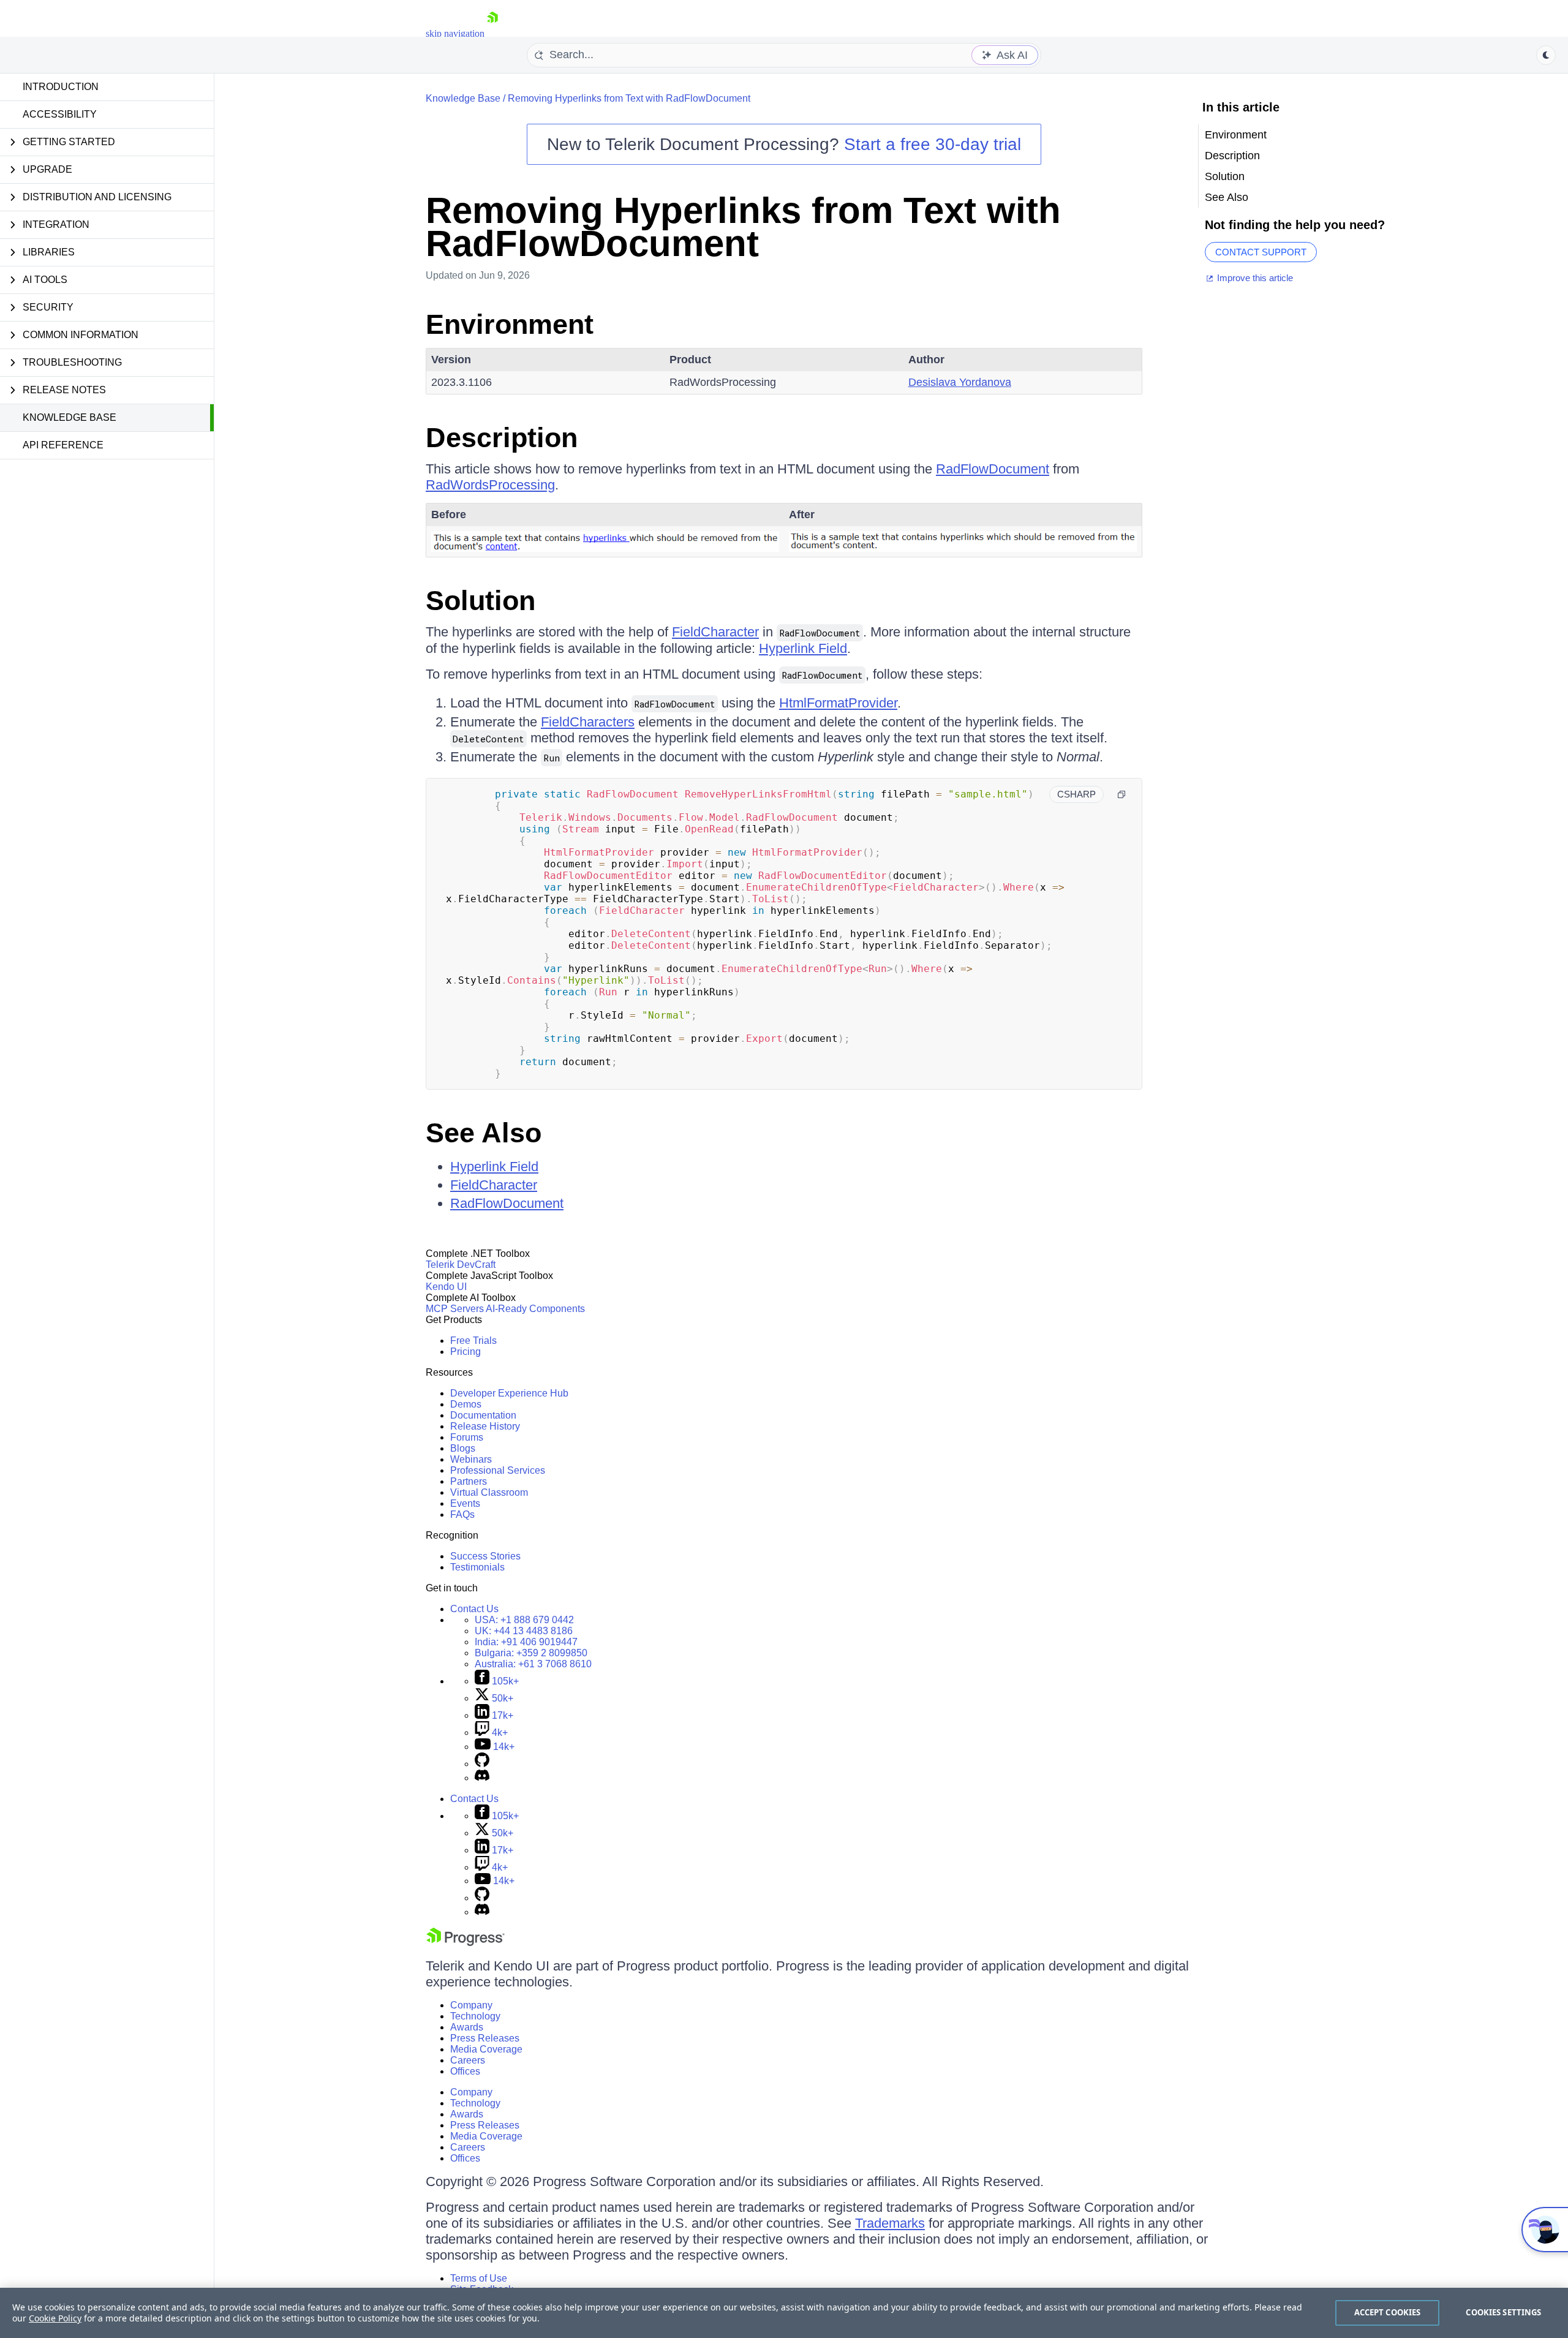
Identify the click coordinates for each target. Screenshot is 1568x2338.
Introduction (61, 87)
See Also (484, 1133)
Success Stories (485, 1556)
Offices (465, 2071)
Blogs (463, 1448)
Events (465, 1503)
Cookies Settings (1503, 2312)
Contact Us (474, 1609)
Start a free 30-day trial (933, 144)
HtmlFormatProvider (838, 703)
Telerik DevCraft (461, 1265)
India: (526, 1642)
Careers (468, 2060)
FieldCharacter (715, 632)
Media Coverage (486, 2049)
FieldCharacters (588, 722)
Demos (466, 1404)
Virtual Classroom (489, 1492)
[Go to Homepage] (492, 33)
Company (471, 2005)
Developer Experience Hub (509, 1393)
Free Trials (473, 1341)
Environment (510, 324)
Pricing (466, 1352)
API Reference (63, 445)
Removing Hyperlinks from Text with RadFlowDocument (629, 98)
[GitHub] (482, 1764)
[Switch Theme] (1546, 55)
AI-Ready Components (535, 1309)
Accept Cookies (1388, 2312)
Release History (485, 1426)
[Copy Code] (1121, 794)
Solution (481, 601)
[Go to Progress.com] (466, 1943)
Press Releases (485, 2038)
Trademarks (890, 2223)
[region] (784, 2313)
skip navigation (455, 33)
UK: (524, 1631)
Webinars (471, 1459)
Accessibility (60, 114)
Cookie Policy (55, 2318)
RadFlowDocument (993, 469)
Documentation (483, 1415)
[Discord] (482, 1778)
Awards (467, 2027)
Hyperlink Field (803, 648)
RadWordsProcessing (490, 485)
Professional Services (498, 1470)
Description (502, 438)
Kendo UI (446, 1287)
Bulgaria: (531, 1653)
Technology (475, 2016)
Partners (469, 1481)
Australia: (533, 1664)
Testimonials (477, 1567)
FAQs (462, 1514)
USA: (524, 1620)
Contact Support (1261, 252)
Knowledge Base (70, 417)
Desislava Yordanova (960, 382)
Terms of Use (479, 2278)
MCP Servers (455, 1309)
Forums (467, 1437)
